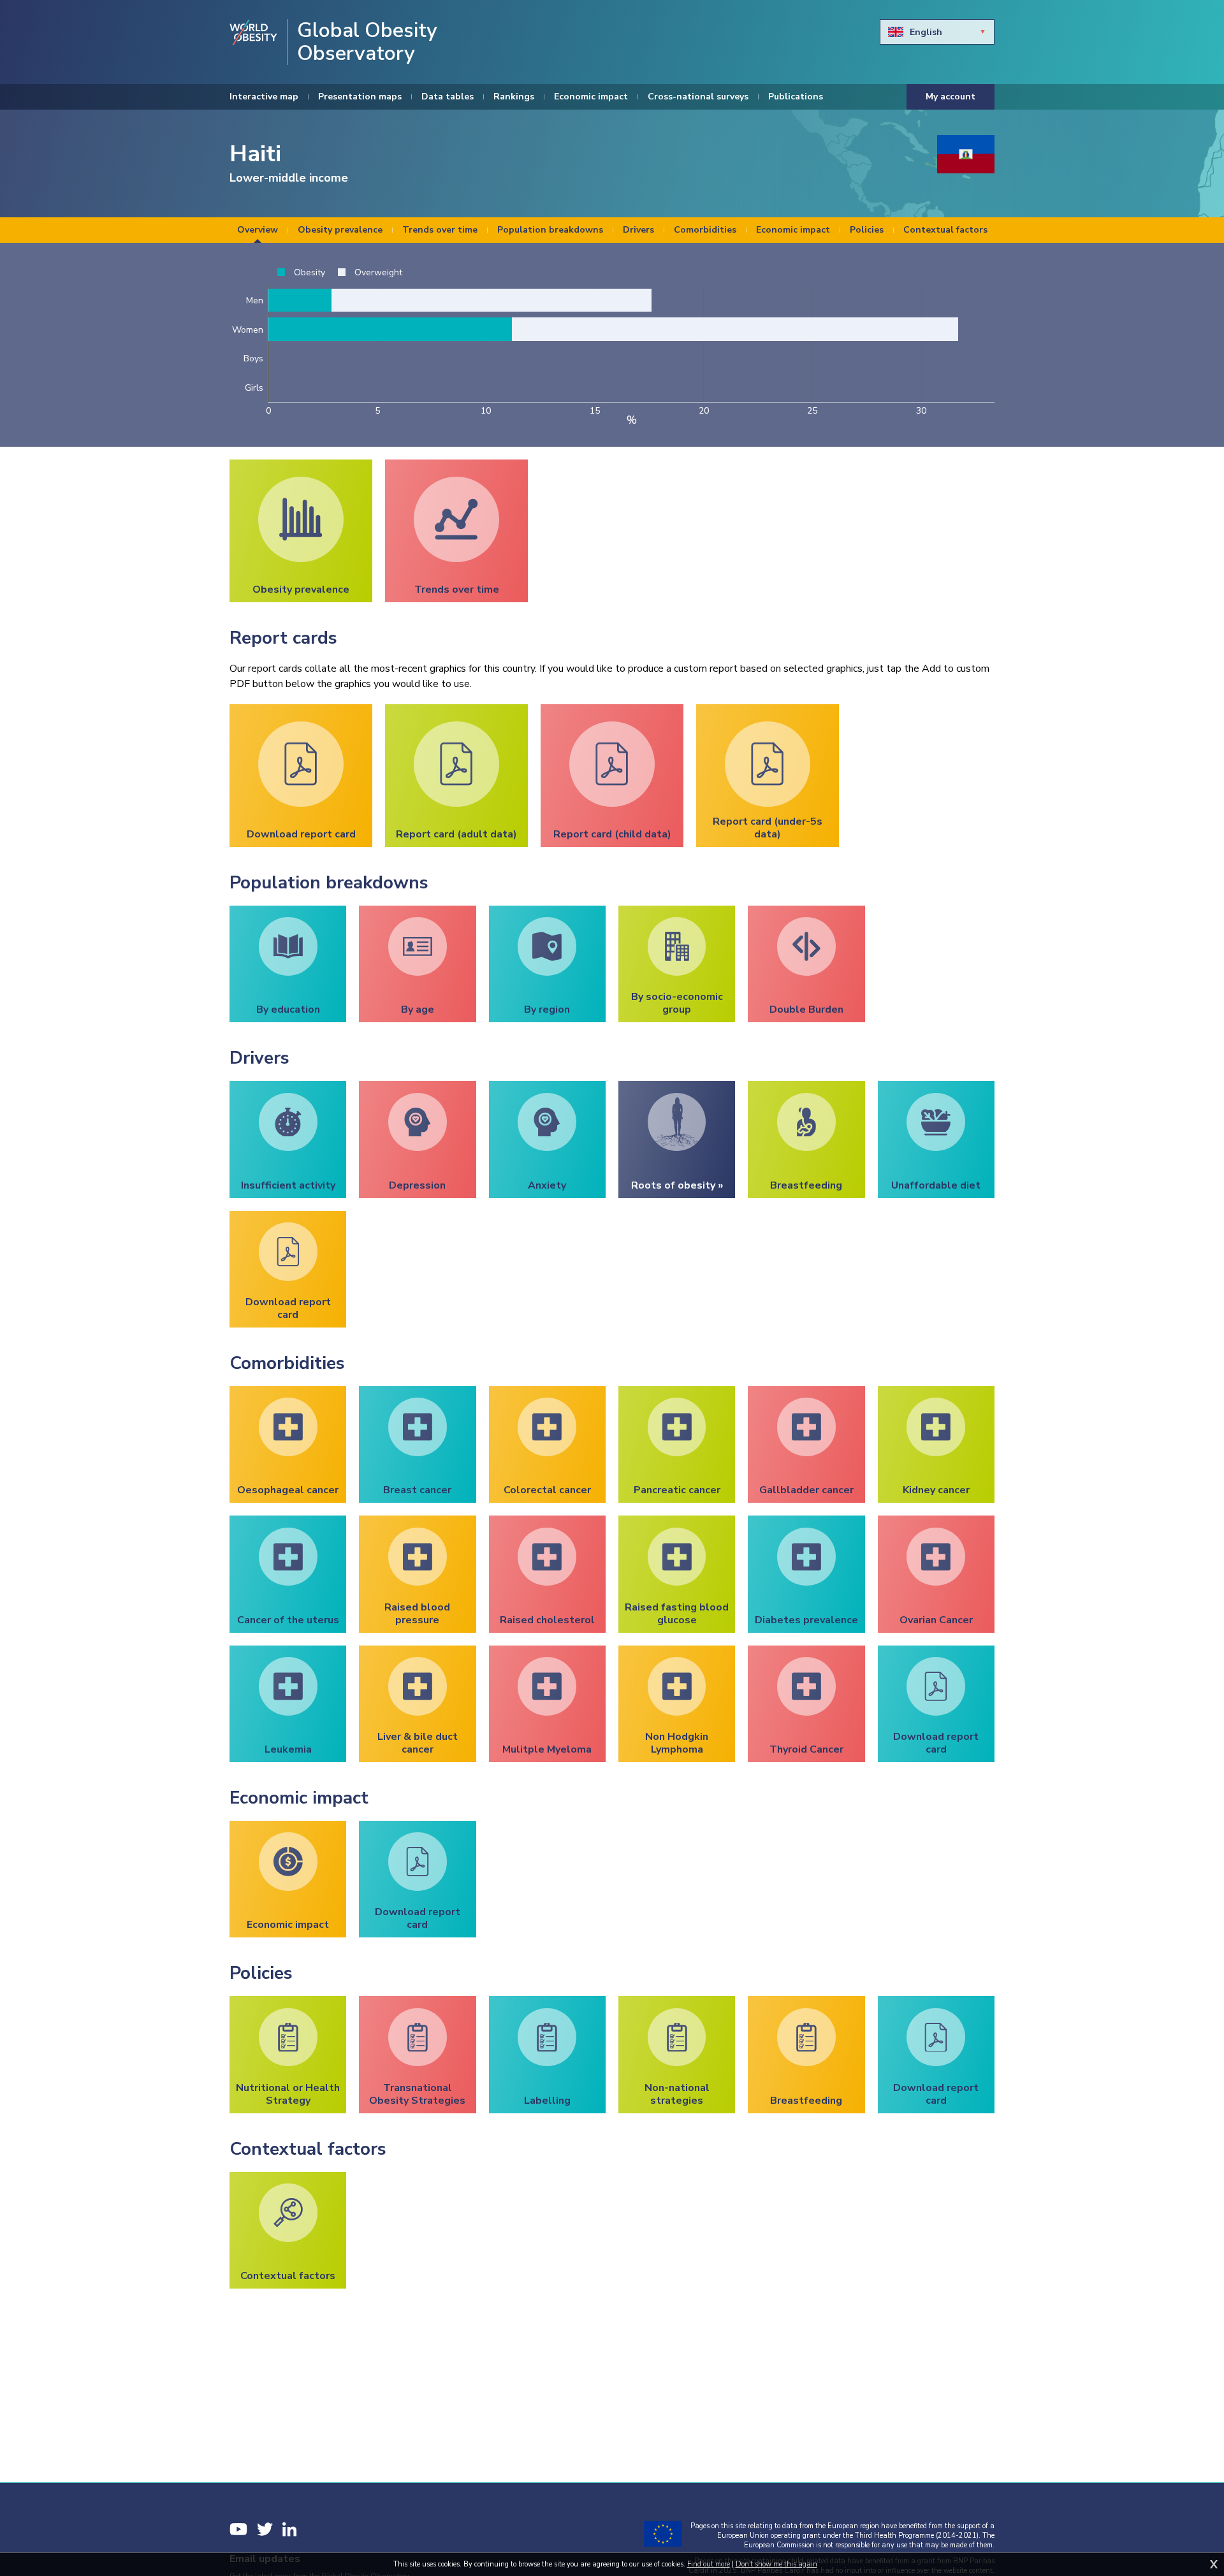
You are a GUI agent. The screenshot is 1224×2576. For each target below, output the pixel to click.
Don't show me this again (776, 2564)
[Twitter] (265, 2529)
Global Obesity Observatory (367, 42)
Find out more (709, 2564)
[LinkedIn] (289, 2529)
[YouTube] (238, 2529)
